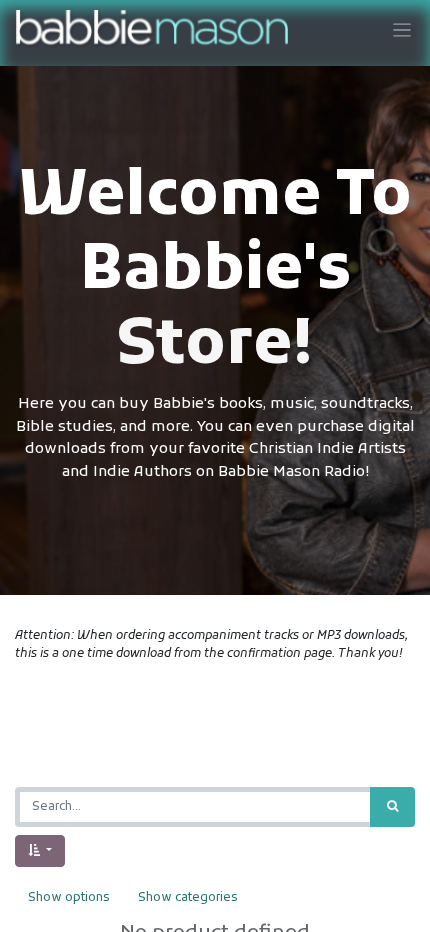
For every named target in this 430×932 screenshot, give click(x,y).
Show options (68, 898)
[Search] (392, 807)
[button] (40, 851)
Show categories (187, 898)
